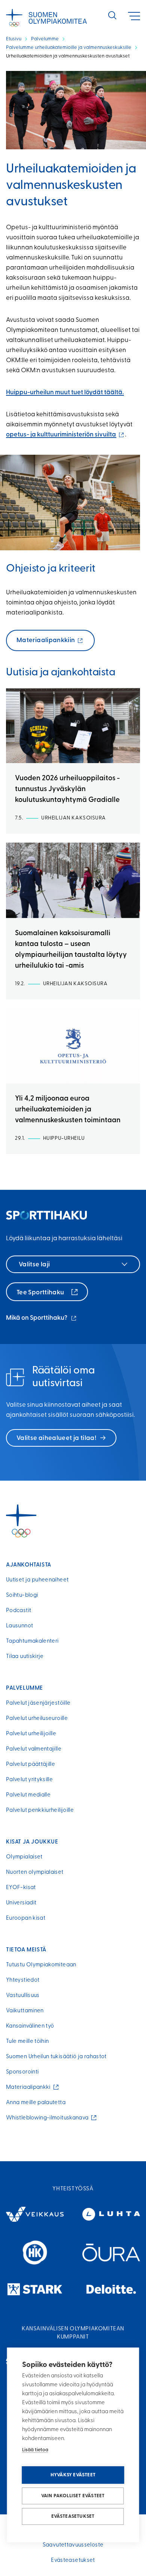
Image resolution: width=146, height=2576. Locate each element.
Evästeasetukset (73, 2516)
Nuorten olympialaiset (35, 1872)
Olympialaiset (24, 1857)
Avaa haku (112, 15)
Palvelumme (45, 39)
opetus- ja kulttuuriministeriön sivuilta (66, 435)
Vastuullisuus (23, 1996)
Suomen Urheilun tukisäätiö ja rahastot (56, 2057)
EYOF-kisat (21, 1888)
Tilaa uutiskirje (25, 1657)
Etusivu (14, 39)
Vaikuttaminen (25, 2011)
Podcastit (19, 1611)
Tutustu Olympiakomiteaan (41, 1965)
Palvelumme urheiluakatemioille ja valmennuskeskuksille (69, 48)
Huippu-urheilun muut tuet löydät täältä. (65, 393)
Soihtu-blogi (22, 1595)
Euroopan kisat (26, 1918)
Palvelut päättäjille (31, 1765)
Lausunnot (19, 1626)
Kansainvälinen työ (30, 2026)
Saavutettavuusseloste (73, 2545)
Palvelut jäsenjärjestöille (38, 1703)
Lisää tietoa (35, 2450)
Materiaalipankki (30, 2087)
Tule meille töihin (27, 2042)
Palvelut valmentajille (34, 1749)
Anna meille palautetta (36, 2103)
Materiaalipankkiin (48, 644)
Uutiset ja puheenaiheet (37, 1580)
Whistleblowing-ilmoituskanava (49, 2118)
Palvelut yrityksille (29, 1780)
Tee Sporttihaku (41, 1293)
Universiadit (21, 1903)
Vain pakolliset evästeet (73, 2496)
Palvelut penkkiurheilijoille (40, 1810)
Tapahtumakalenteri (32, 1641)
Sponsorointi (22, 2072)
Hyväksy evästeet (73, 2475)
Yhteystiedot (23, 1980)
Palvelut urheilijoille (31, 1734)
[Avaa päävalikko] (134, 16)
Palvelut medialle (28, 1795)
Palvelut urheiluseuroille (37, 1719)
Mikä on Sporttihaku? (42, 1319)
